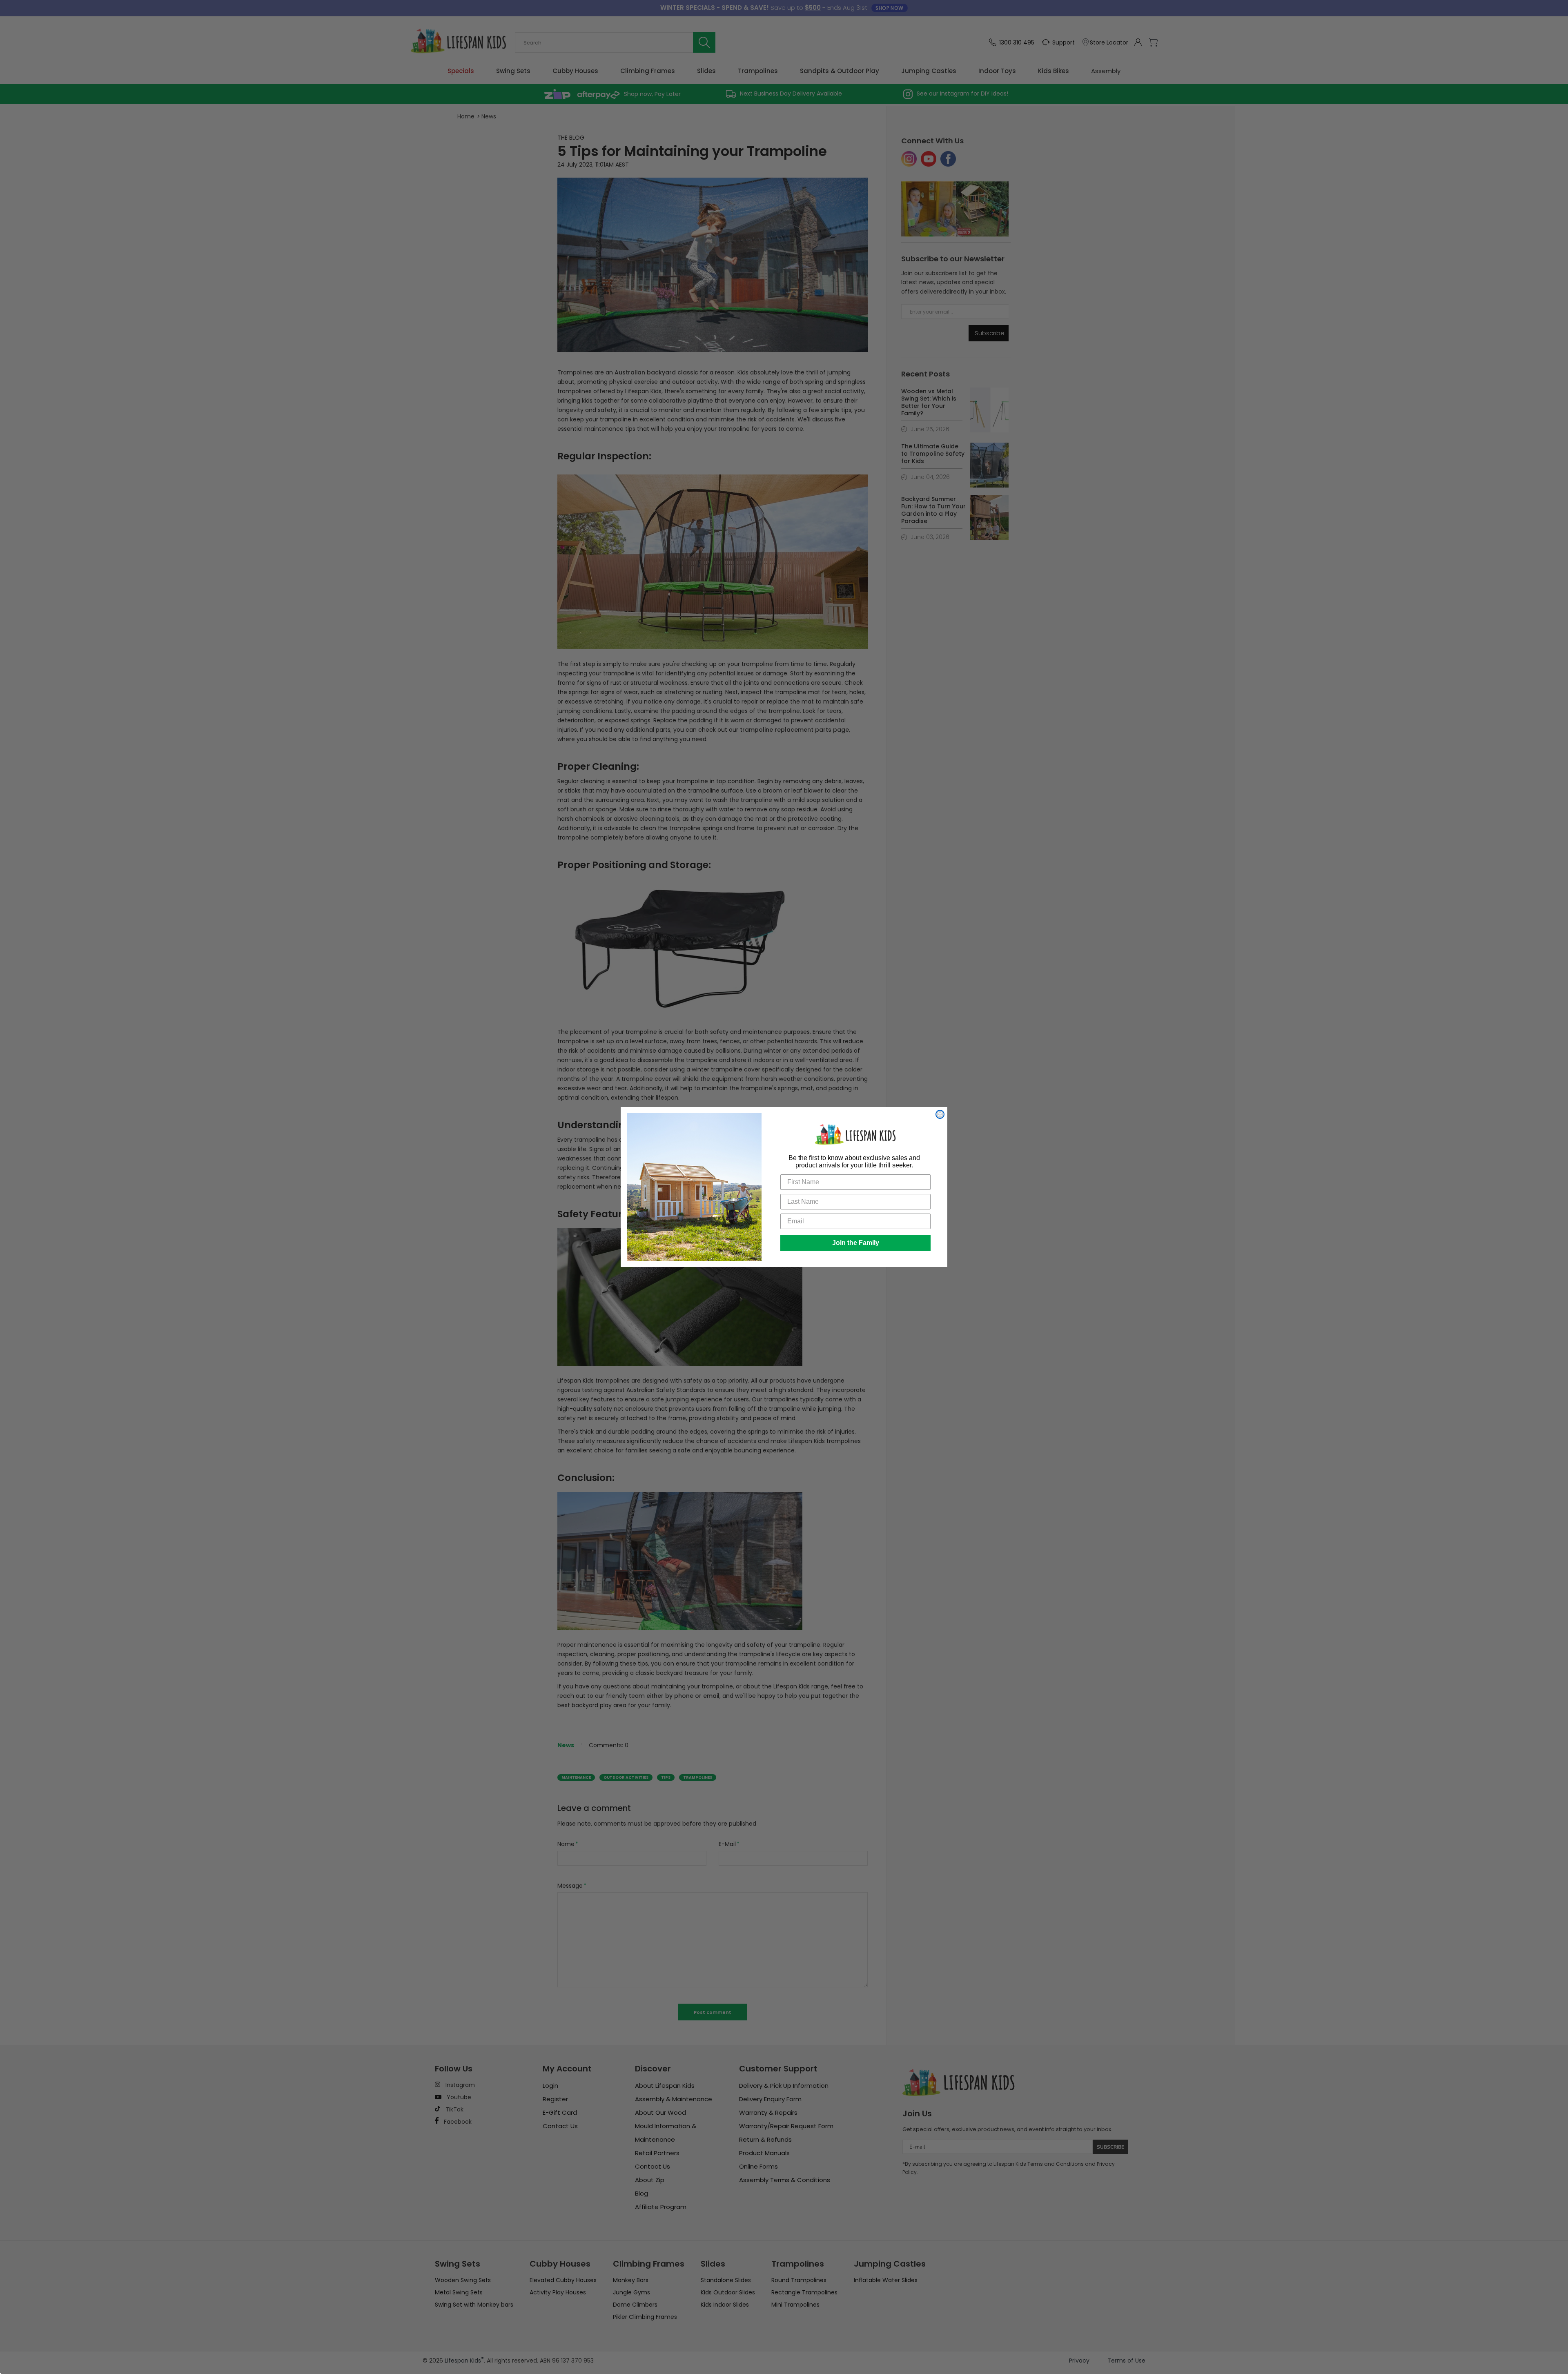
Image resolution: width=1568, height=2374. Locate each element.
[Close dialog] (940, 1114)
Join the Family (856, 1243)
